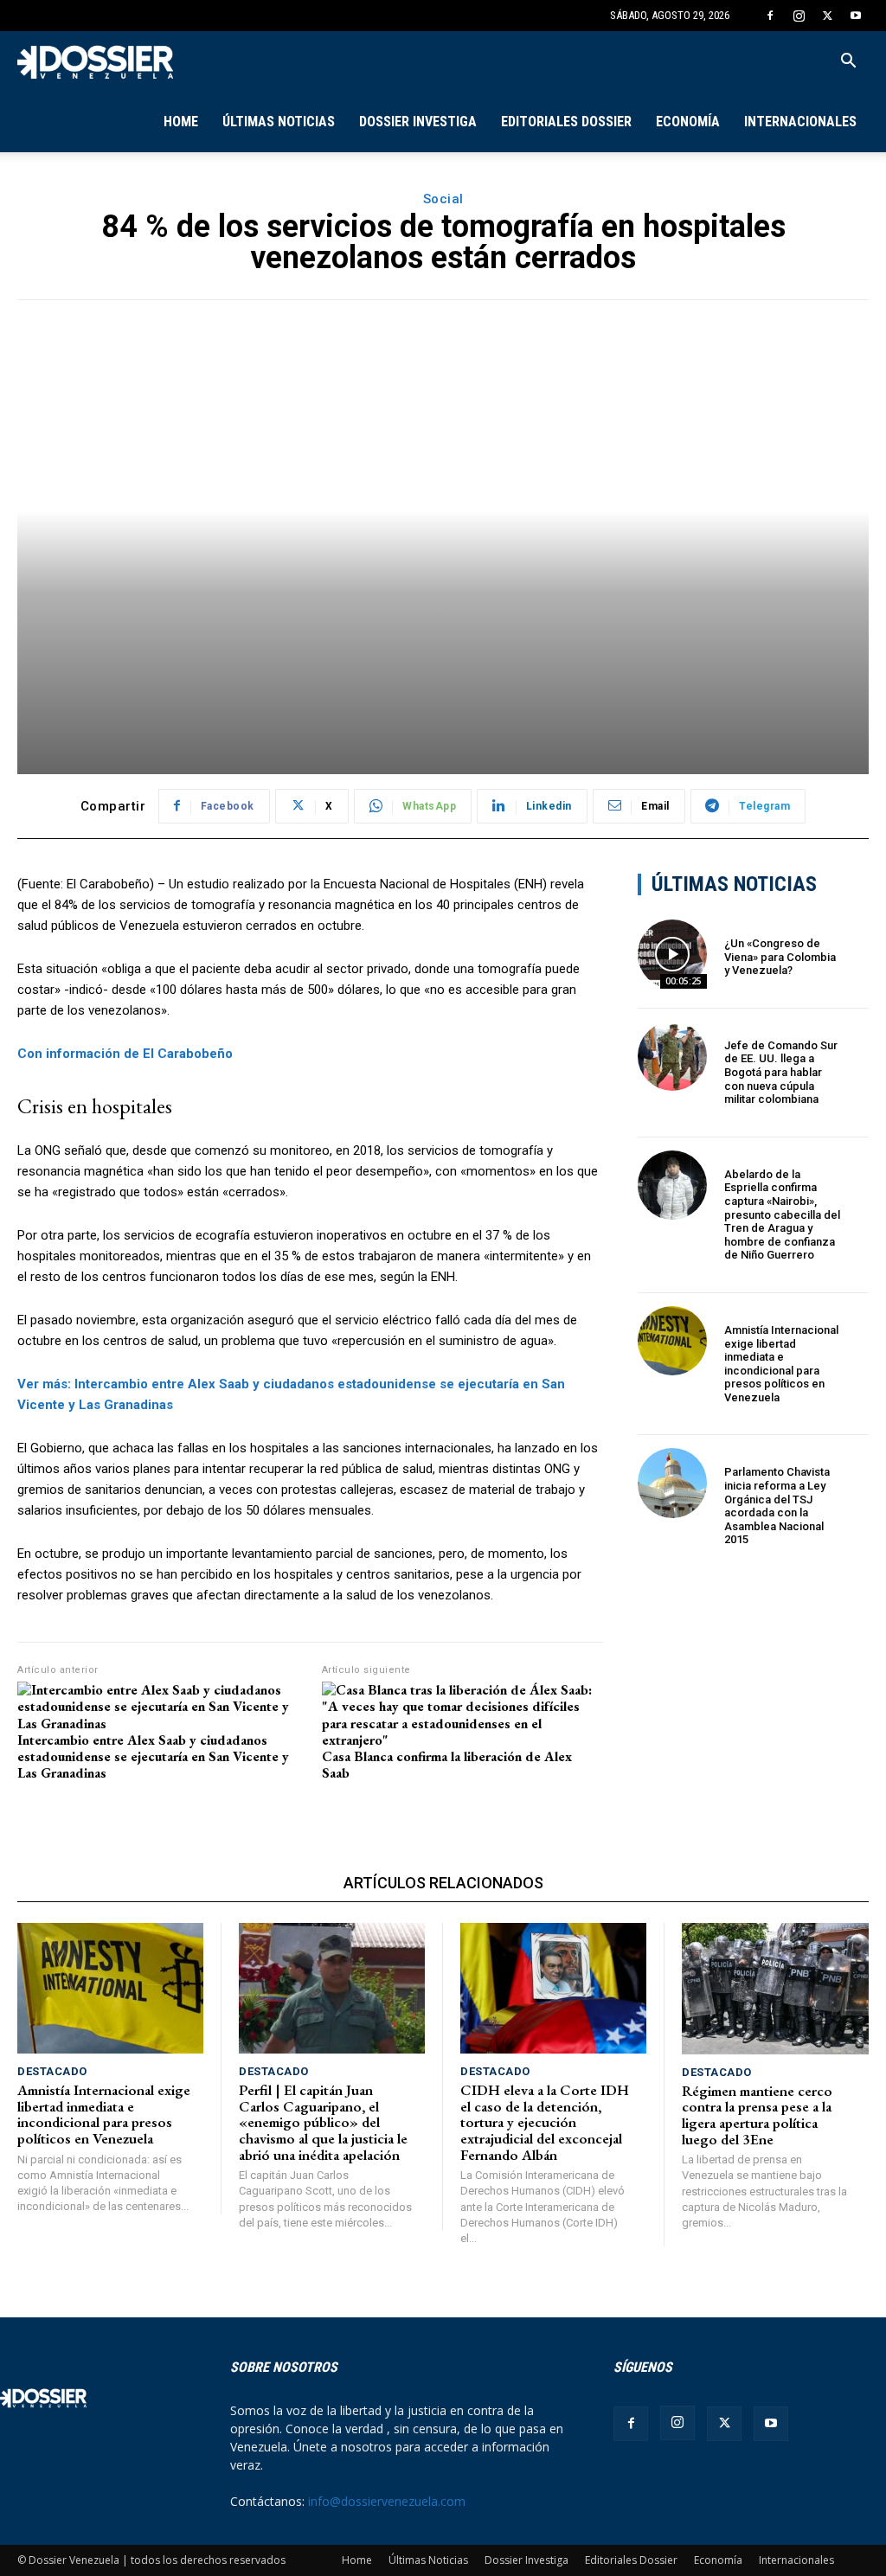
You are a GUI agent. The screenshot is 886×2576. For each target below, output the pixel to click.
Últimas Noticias (279, 122)
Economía (688, 122)
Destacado (52, 2071)
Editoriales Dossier (566, 122)
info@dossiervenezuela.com (387, 2501)
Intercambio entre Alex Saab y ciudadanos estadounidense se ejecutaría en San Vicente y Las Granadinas (153, 1757)
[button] (848, 63)
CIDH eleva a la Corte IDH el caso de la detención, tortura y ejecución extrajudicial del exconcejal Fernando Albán (545, 2122)
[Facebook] (770, 16)
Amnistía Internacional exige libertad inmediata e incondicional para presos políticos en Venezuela (781, 1364)
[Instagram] (799, 16)
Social (443, 199)
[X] (827, 16)
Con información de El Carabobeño (125, 1054)
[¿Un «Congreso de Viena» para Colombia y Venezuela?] (672, 954)
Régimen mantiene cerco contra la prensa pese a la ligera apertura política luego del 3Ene (757, 2115)
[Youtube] (856, 16)
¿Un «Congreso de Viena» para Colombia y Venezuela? (780, 957)
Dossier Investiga (418, 122)
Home (181, 122)
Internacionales (800, 122)
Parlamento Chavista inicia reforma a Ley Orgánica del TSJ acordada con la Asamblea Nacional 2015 (777, 1506)
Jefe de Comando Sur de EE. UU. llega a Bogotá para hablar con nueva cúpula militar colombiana (781, 1072)
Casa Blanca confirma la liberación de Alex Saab (447, 1765)
